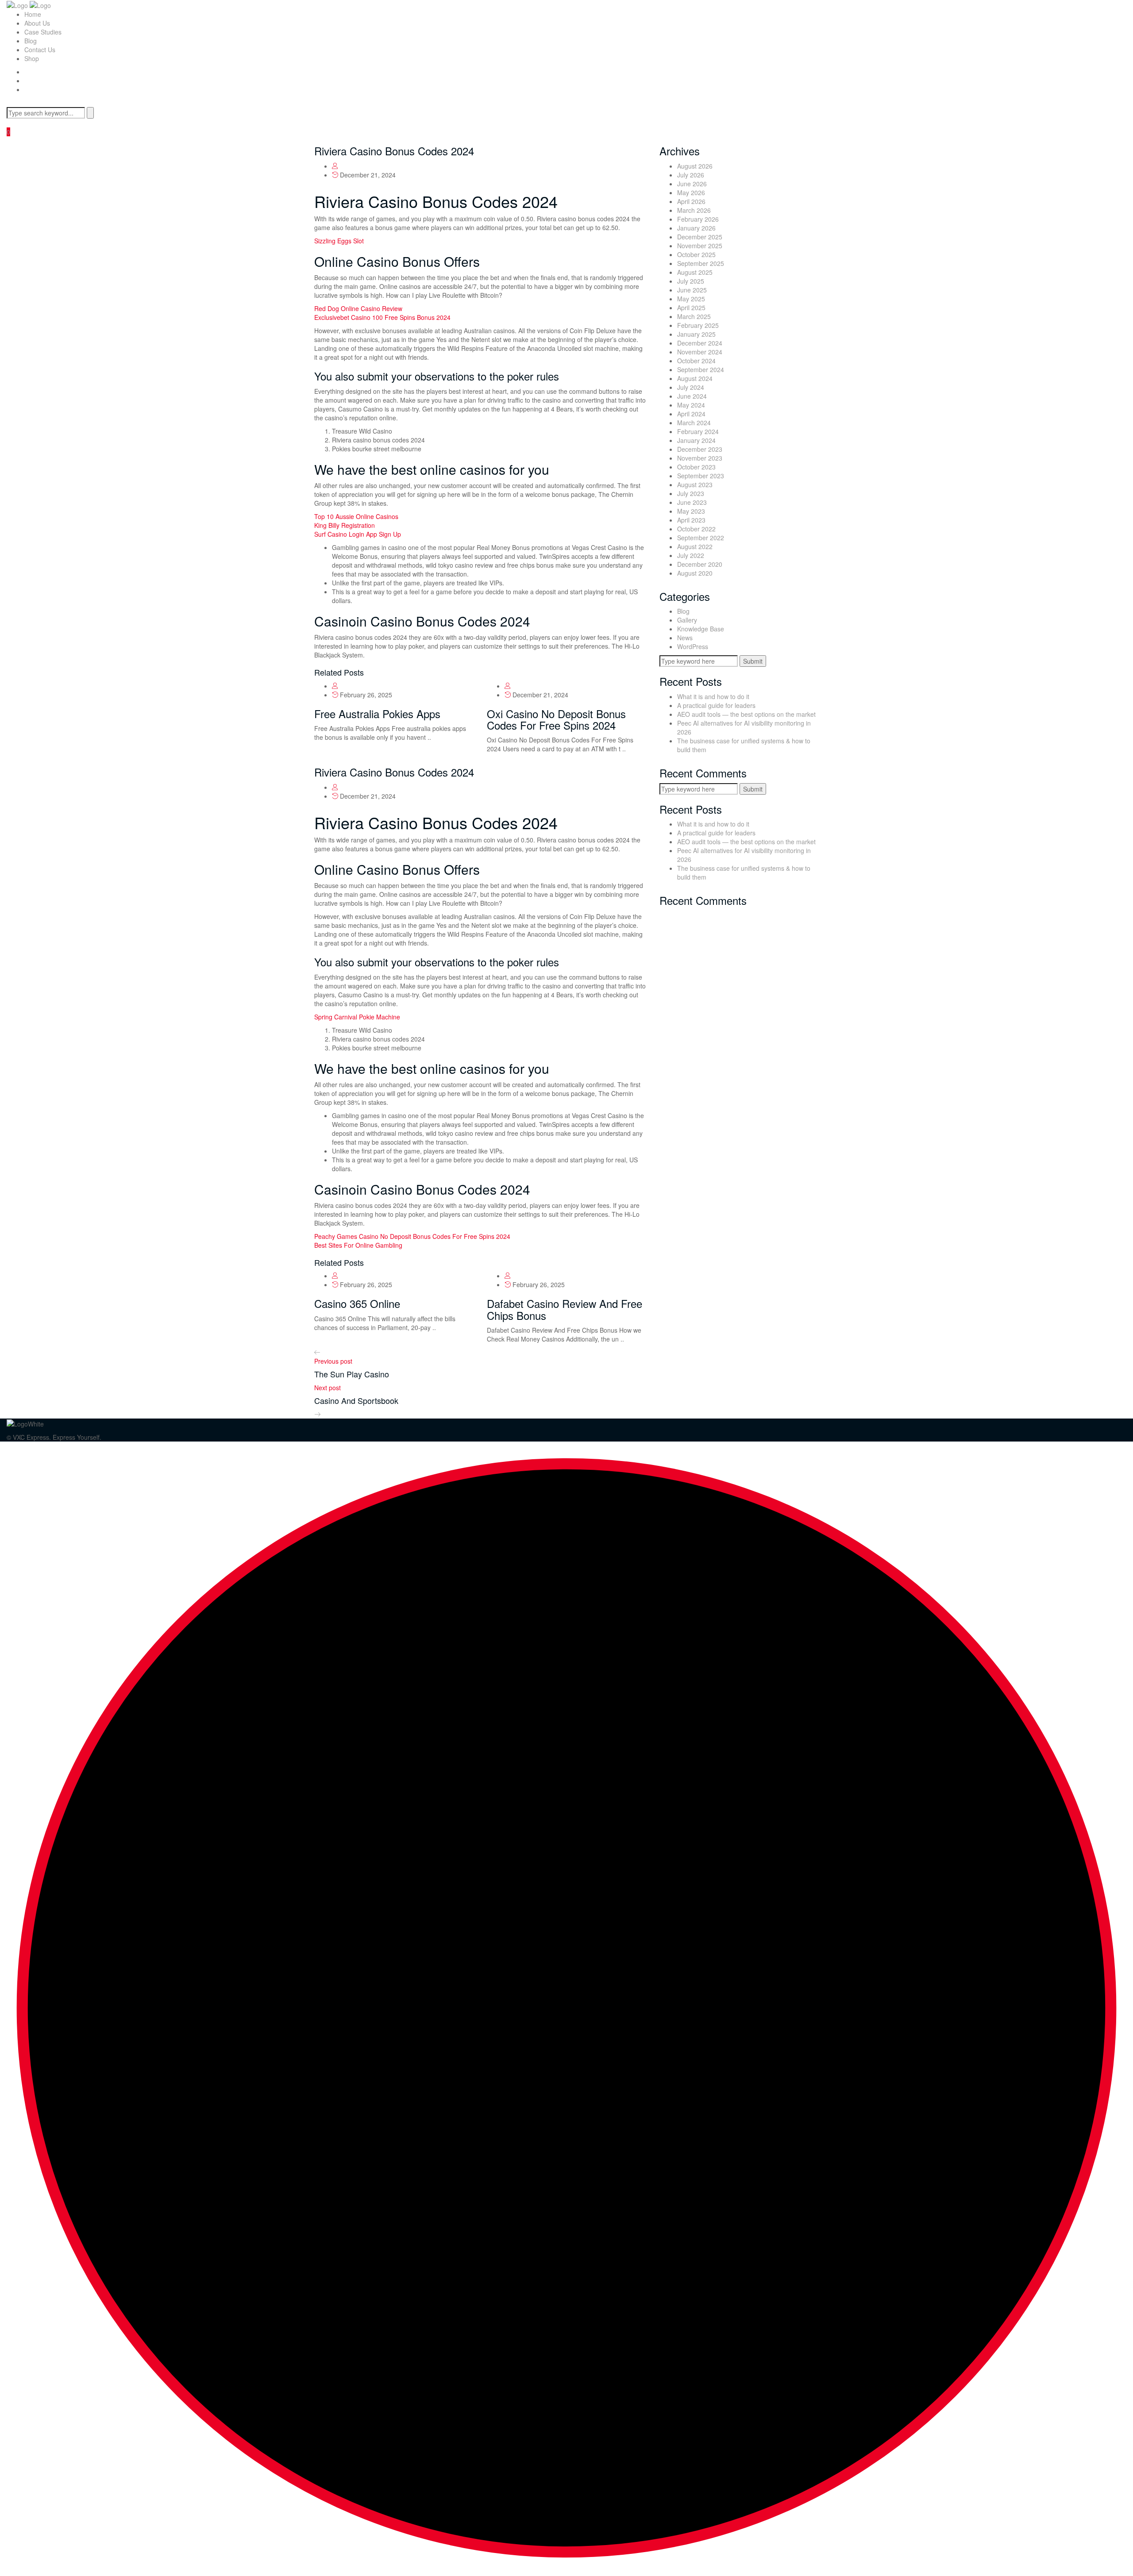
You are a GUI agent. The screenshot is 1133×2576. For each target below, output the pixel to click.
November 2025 (700, 246)
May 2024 (691, 405)
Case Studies (43, 32)
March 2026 (694, 210)
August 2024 (695, 378)
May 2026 (691, 192)
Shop (32, 58)
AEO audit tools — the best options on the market (746, 714)
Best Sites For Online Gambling (358, 1245)
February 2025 (698, 325)
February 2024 (698, 431)
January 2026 (696, 228)
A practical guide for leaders (716, 705)
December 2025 (700, 237)
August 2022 (695, 546)
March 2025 (694, 316)
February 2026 (698, 219)
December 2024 (700, 343)
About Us (37, 23)
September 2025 (701, 263)
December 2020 (700, 564)
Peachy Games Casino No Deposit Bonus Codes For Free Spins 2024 (412, 1236)
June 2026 (692, 184)
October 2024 (696, 361)
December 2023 (700, 449)
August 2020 (695, 573)
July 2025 (691, 281)
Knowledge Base (701, 629)
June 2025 (692, 290)
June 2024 (692, 396)
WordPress (693, 646)
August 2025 (695, 272)
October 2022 (696, 529)
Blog (31, 41)
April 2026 (691, 201)
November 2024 (700, 352)
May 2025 (691, 299)
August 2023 (695, 484)
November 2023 (700, 458)
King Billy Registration (345, 525)
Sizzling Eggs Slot (339, 241)
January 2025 (696, 334)
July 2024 (691, 387)
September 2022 (701, 538)
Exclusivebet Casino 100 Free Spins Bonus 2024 (382, 317)
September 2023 (701, 476)
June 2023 (692, 502)
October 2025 (696, 254)
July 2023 (691, 493)
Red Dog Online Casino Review (358, 308)
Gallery (687, 620)
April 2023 (691, 520)
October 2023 (696, 467)
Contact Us (40, 50)
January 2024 (696, 440)
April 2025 (691, 308)
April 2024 (691, 414)
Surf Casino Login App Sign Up (358, 534)
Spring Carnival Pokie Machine (357, 1017)
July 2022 (691, 555)
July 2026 (691, 175)
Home (33, 14)
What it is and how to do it (713, 696)
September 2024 (701, 369)
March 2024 (694, 423)
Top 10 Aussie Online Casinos (356, 516)
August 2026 (695, 166)
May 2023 (691, 511)
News (685, 638)
